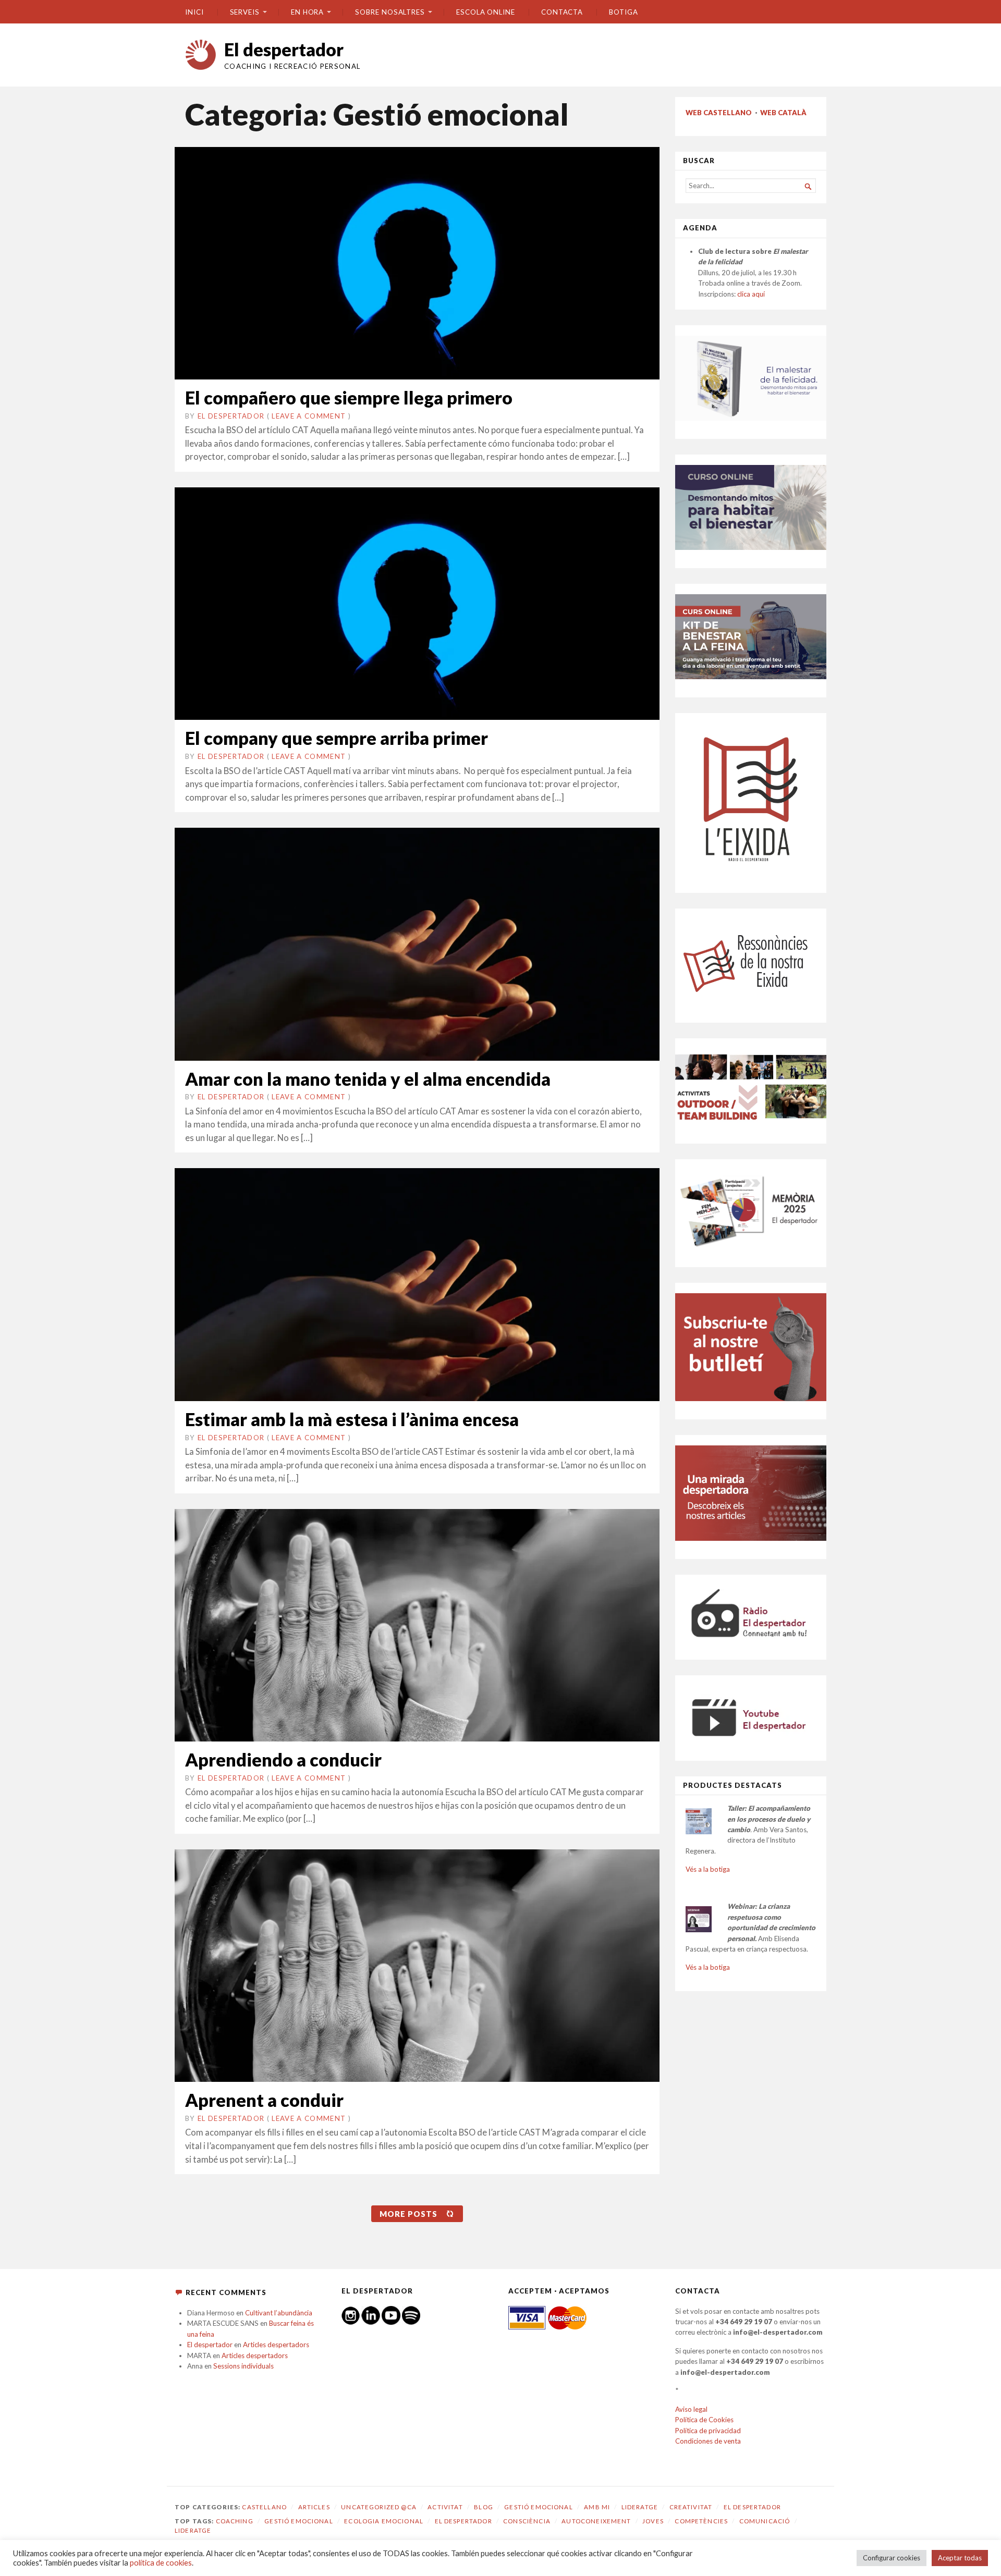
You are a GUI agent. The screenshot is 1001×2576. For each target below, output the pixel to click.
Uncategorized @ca (379, 2507)
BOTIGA (624, 12)
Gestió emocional (538, 2507)
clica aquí (751, 294)
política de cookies (161, 2563)
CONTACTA (562, 12)
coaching (235, 2521)
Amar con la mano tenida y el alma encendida (368, 1079)
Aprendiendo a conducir (283, 1759)
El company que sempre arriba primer (337, 738)
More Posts (408, 2214)
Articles (314, 2507)
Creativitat (691, 2507)
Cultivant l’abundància (279, 2313)
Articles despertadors (276, 2345)
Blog (484, 2507)
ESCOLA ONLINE (486, 12)
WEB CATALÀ (783, 113)
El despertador (284, 49)
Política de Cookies (704, 2420)
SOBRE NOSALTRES (390, 12)
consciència (527, 2521)
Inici (194, 12)
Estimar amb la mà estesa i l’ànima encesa (352, 1419)
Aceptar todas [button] (960, 2558)
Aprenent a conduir (264, 2100)
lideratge (193, 2530)
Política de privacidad (708, 2431)
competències (701, 2521)
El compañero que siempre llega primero (349, 397)
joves (653, 2521)
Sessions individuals (243, 2366)
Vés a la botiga (708, 1869)
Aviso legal (691, 2409)
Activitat (445, 2507)
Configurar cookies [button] (892, 2558)
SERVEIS (245, 12)
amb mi (597, 2507)
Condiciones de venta (708, 2441)
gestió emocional (298, 2521)
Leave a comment (309, 416)
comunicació (765, 2521)
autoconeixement (596, 2521)
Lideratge (640, 2507)
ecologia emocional (384, 2521)
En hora (307, 12)
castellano (264, 2507)
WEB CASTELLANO (719, 113)
